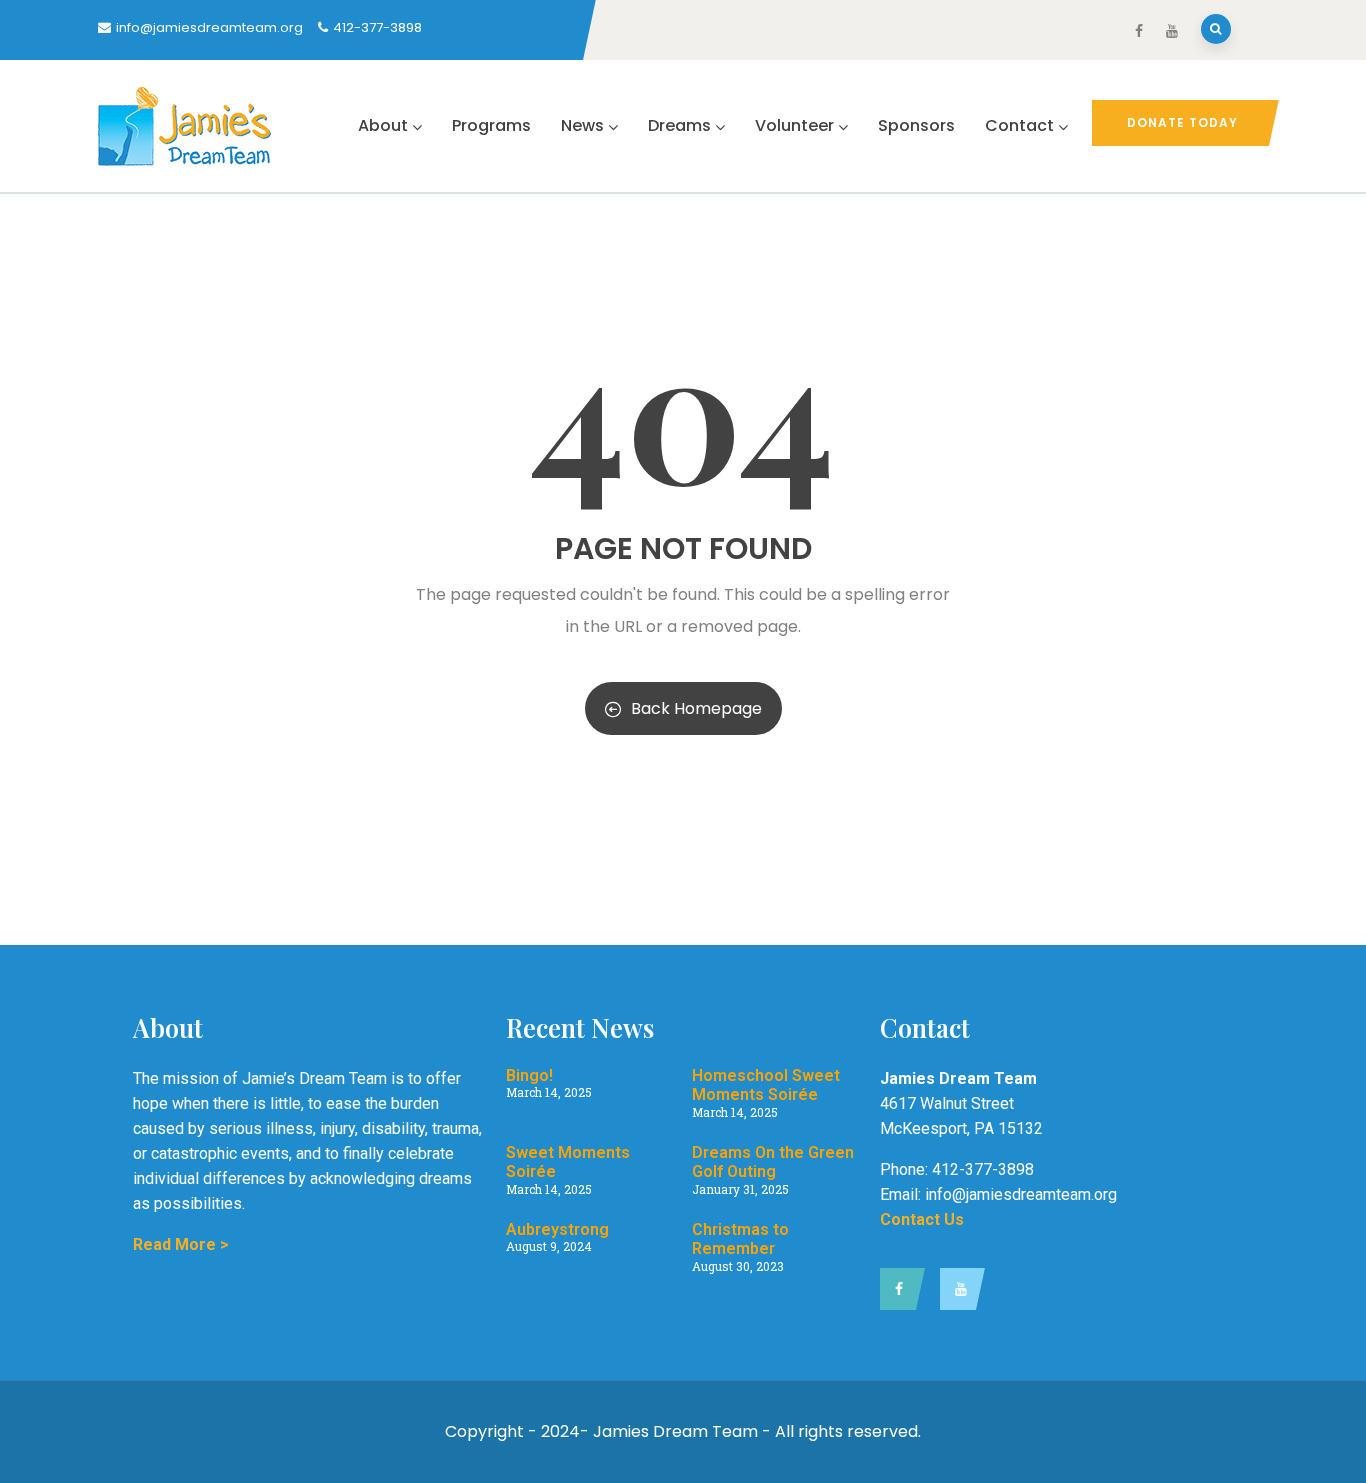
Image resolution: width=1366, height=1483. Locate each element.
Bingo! (529, 1075)
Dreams (679, 125)
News (582, 125)
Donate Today (1182, 122)
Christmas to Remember (740, 1239)
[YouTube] (957, 1289)
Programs (491, 125)
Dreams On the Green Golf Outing (773, 1162)
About (383, 125)
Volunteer (794, 125)
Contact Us (922, 1219)
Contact (1019, 125)
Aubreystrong (557, 1229)
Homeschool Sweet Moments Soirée (766, 1085)
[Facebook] (897, 1289)
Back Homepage (696, 708)
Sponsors (916, 125)
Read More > (181, 1244)
